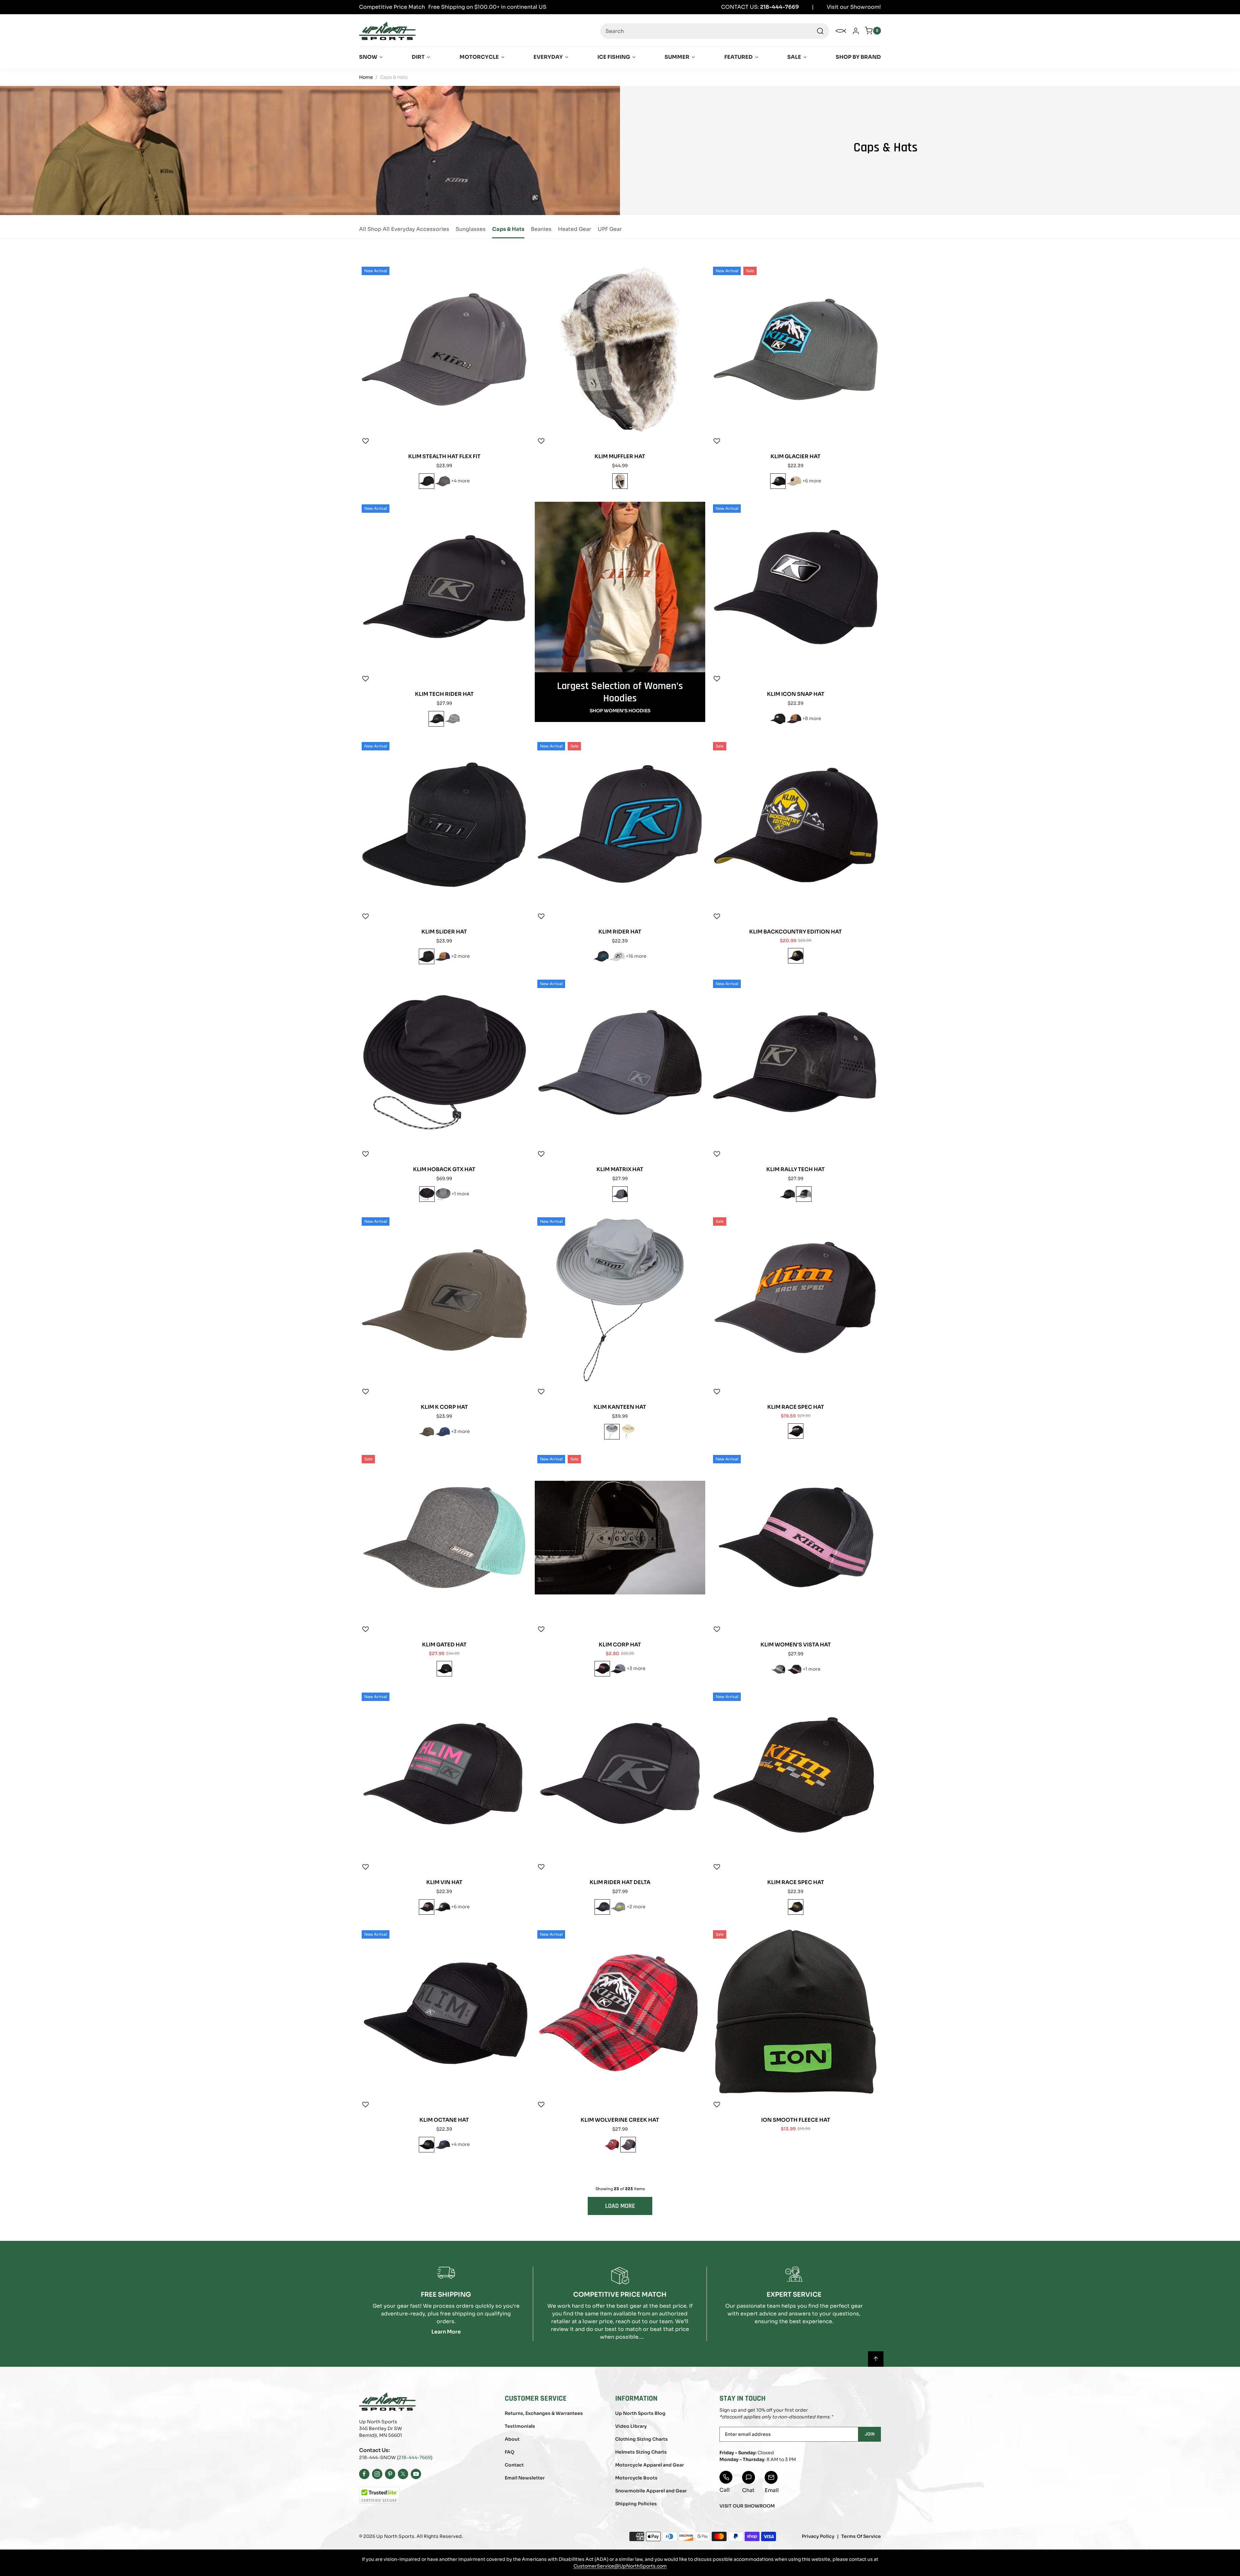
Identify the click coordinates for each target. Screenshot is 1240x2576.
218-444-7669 (415, 2458)
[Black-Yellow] (796, 956)
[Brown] (628, 1432)
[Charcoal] (452, 719)
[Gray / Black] (628, 2145)
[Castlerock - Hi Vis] (618, 1907)
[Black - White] (796, 1431)
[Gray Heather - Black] (617, 956)
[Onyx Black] (427, 481)
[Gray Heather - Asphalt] (618, 1669)
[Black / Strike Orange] (796, 1907)
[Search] (820, 31)
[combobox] (715, 31)
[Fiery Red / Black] (612, 2145)
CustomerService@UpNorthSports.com (620, 2566)
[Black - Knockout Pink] (602, 1669)
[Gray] (443, 481)
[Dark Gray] (620, 1194)
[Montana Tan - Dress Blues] (794, 481)
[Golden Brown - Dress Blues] (794, 719)
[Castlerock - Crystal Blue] (778, 1669)
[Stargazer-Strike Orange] (601, 956)
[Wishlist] (366, 441)
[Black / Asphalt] (778, 719)
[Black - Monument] (443, 1907)
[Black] (778, 481)
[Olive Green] (427, 1432)
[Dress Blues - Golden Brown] (443, 1432)
